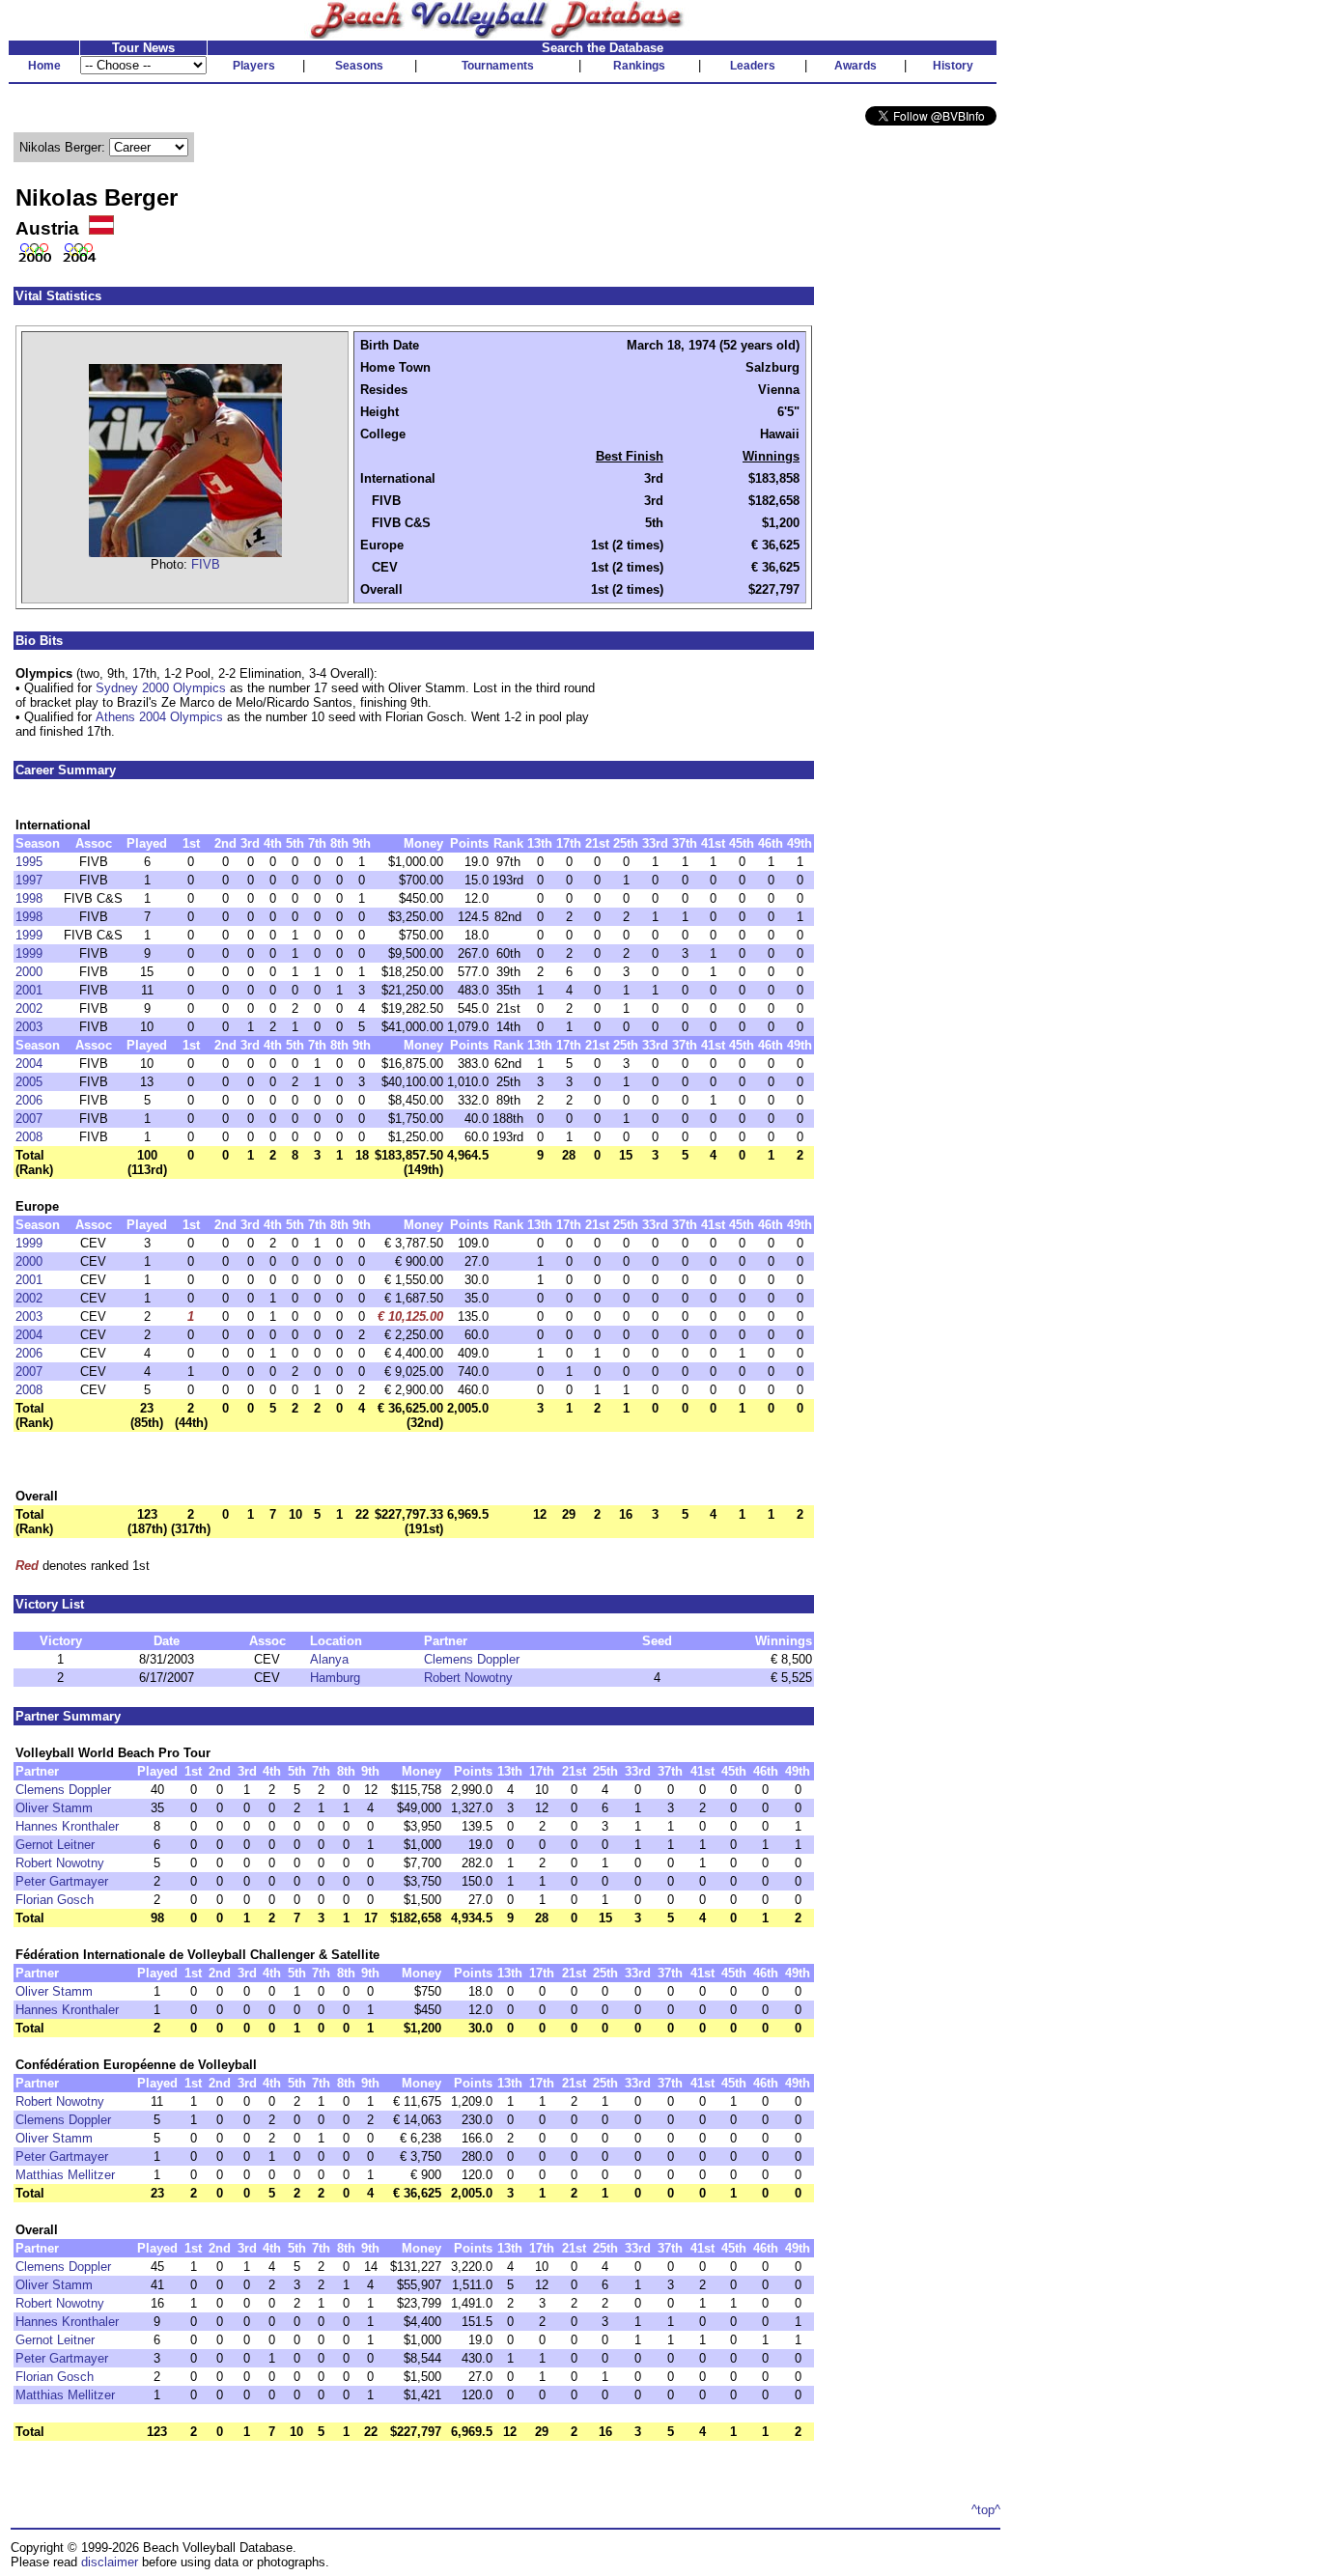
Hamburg (335, 1678)
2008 (29, 1137)
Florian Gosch (55, 1900)
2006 (29, 1100)
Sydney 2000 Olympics (161, 688)
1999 (29, 935)
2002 (29, 1008)
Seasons (359, 66)
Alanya (329, 1659)
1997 (29, 880)
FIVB (206, 564)
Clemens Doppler (472, 1659)
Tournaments (498, 66)
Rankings (639, 66)
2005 (29, 1082)
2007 (29, 1119)
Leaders (753, 66)
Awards (856, 66)
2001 (29, 990)
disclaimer (110, 2562)
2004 (29, 1064)
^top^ (986, 2510)
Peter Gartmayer (62, 1881)
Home (44, 66)
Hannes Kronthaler (67, 1826)
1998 (29, 898)
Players (254, 66)
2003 (29, 1027)
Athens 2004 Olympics (159, 717)
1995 (29, 862)
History (953, 66)
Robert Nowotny (468, 1678)
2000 (29, 972)
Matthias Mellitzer (65, 2175)
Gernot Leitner (55, 1845)
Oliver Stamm (54, 1808)
